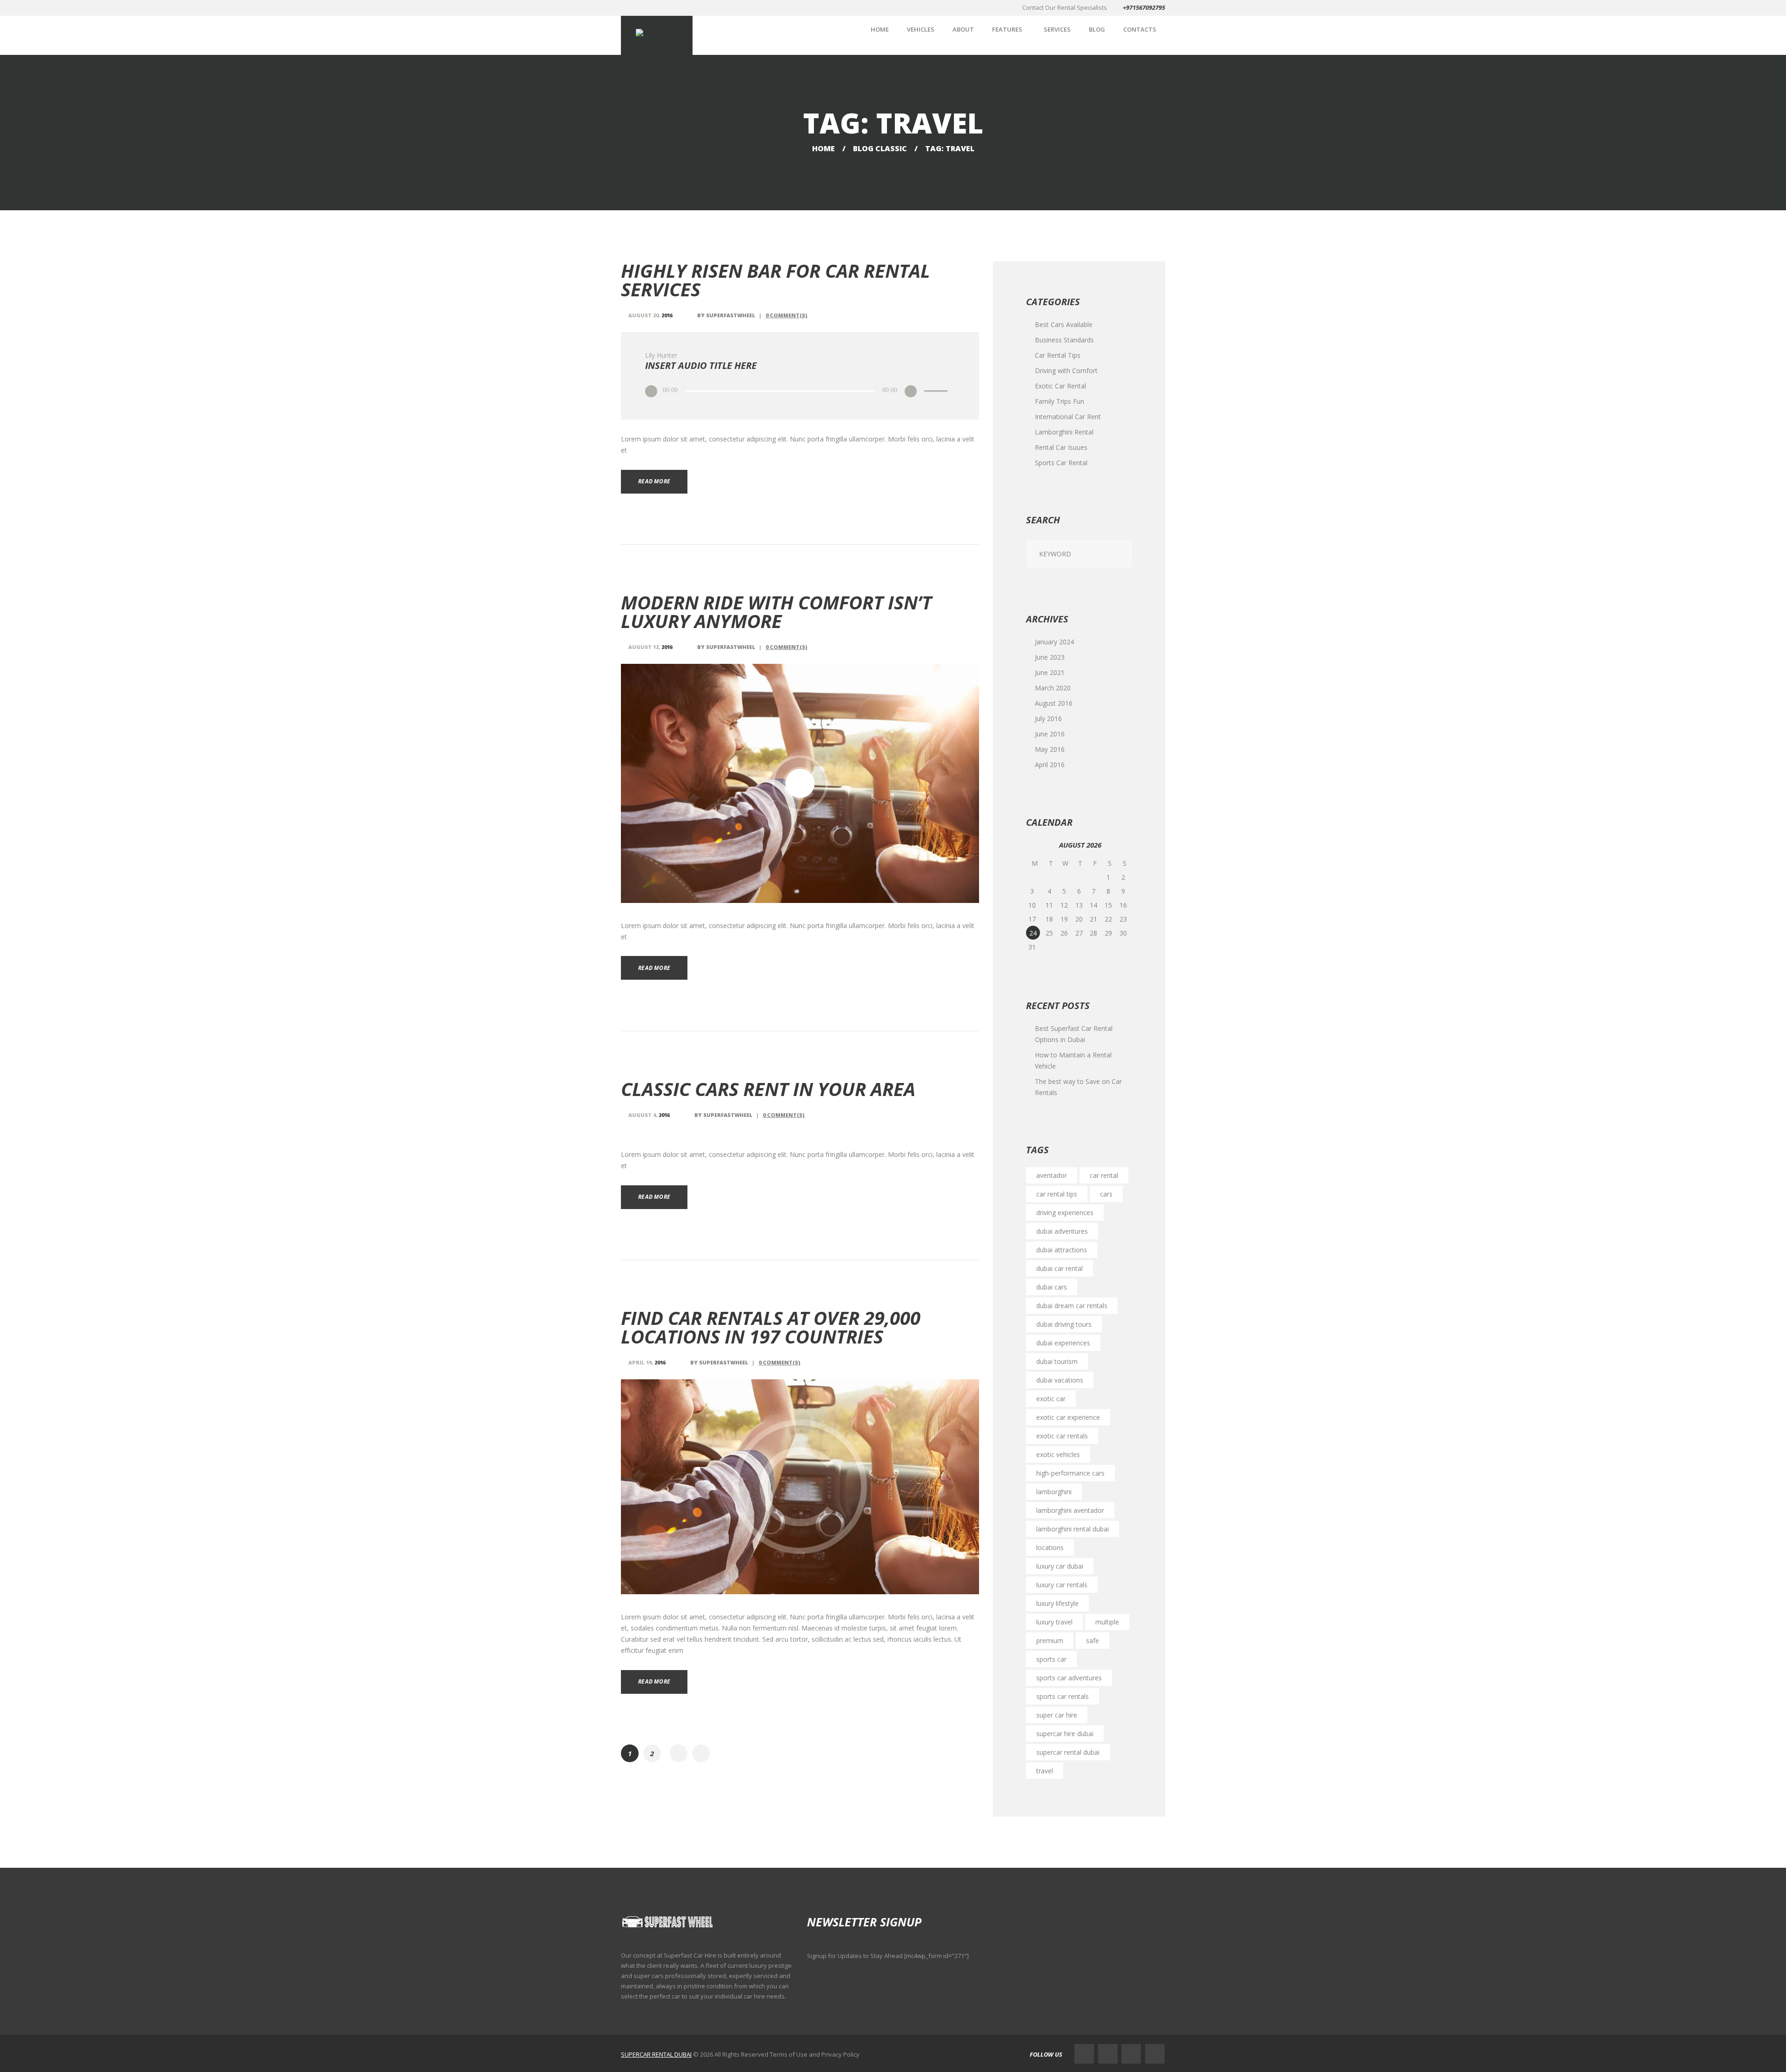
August (1054, 703)
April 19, (647, 1362)
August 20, (650, 315)
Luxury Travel (1054, 1622)
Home (823, 148)
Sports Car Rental (1061, 463)
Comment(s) (786, 315)
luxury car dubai (1060, 1566)
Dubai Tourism (1057, 1361)
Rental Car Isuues (1061, 447)
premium (1050, 1641)
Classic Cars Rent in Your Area (768, 1089)
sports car (1051, 1659)
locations (1050, 1547)
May (1050, 749)
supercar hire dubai (1065, 1734)
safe (1093, 1641)
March (1053, 688)
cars (1106, 1194)
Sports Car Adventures (1069, 1678)
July (1048, 719)
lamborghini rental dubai (1073, 1529)
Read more (654, 481)
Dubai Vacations (1060, 1380)
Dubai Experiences (1063, 1343)
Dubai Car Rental (1060, 1268)
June (1050, 657)
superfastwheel (731, 315)
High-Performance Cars (1070, 1473)
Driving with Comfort (1066, 371)
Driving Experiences (1065, 1213)
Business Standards (1064, 340)
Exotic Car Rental (1060, 386)
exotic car (1051, 1399)
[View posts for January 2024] (1035, 846)
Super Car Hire (1057, 1715)
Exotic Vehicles (1058, 1454)
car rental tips (1057, 1194)
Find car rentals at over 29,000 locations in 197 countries (771, 1327)
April (1050, 765)
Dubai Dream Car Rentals (1072, 1306)
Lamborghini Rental (1064, 432)
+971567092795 (1144, 7)
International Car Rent (1068, 417)
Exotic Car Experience (1068, 1417)
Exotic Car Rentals (1062, 1436)
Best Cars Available (1064, 324)
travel (1045, 1771)
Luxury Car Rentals (1062, 1585)
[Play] (651, 391)
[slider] (937, 384)
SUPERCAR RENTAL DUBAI (656, 2054)
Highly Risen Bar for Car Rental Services (776, 280)
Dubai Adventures (1062, 1231)
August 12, (650, 647)
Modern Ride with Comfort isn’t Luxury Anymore (776, 612)
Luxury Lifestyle (1057, 1603)
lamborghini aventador (1070, 1510)
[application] (800, 391)
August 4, (649, 1115)
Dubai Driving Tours (1064, 1324)
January (1054, 642)
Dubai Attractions (1062, 1250)
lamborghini (1054, 1492)
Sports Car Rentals (1063, 1696)
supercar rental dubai (1068, 1752)
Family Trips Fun (1060, 401)
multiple (1107, 1622)
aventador (1052, 1175)
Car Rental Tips (1058, 355)
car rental (1104, 1175)
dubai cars (1052, 1287)
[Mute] (910, 391)
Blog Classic (880, 148)
